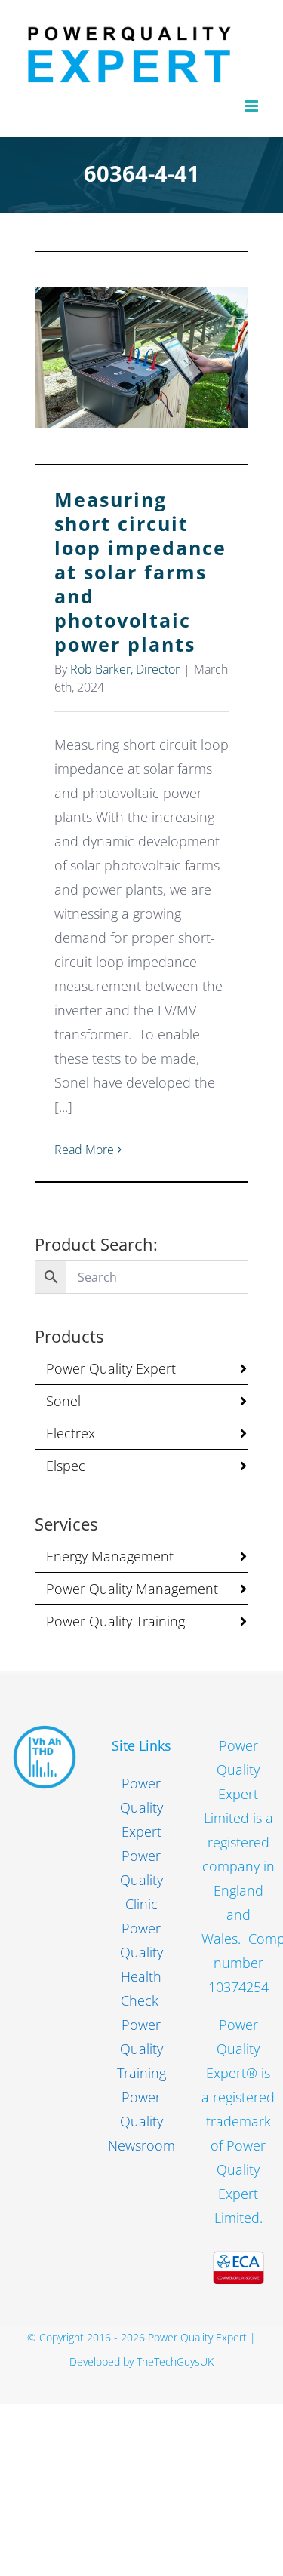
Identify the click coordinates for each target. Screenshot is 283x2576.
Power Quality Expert (111, 1368)
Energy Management (110, 1556)
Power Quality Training (115, 1621)
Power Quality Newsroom (141, 2121)
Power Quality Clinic (141, 1880)
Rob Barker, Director (125, 669)
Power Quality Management (132, 1589)
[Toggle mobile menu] (252, 106)
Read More (84, 1150)
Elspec (66, 1466)
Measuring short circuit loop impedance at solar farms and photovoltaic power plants (141, 358)
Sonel (63, 1401)
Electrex (71, 1433)
